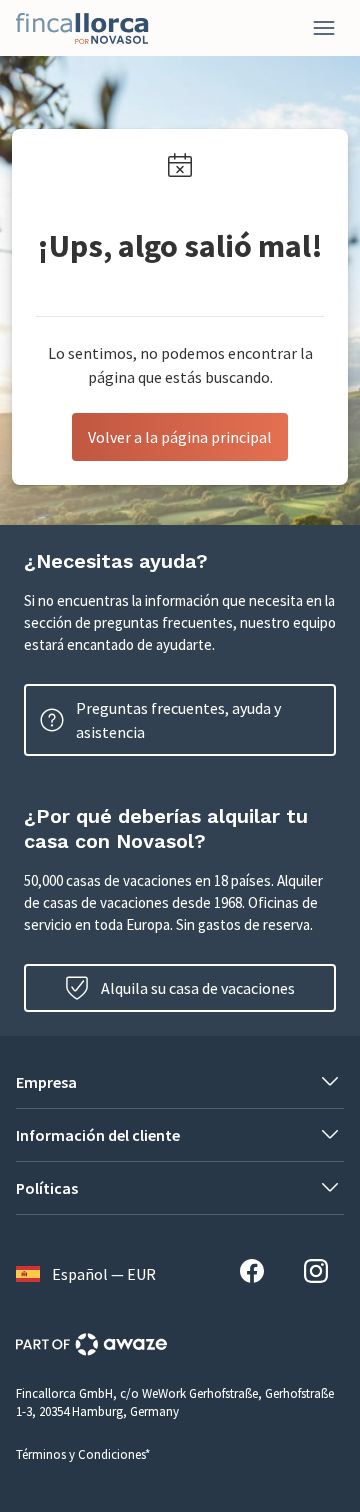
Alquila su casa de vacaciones (198, 988)
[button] (180, 1082)
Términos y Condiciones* (83, 1454)
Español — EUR (104, 1274)
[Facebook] (260, 1274)
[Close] (324, 28)
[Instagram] (324, 1274)
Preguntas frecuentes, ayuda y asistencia (178, 720)
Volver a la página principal (180, 437)
